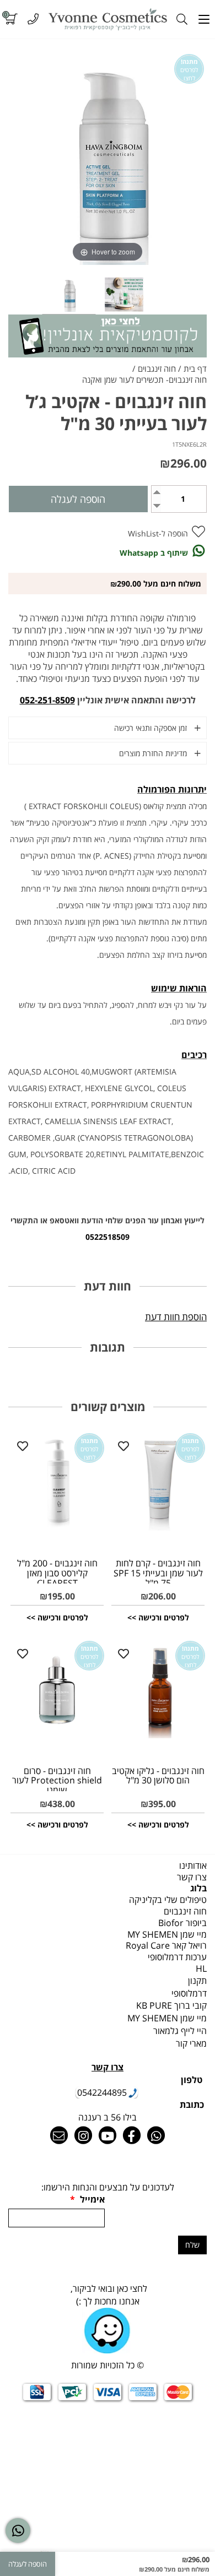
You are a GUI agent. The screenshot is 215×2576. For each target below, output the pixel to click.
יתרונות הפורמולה (172, 789)
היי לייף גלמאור (180, 2031)
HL (201, 1968)
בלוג (198, 1888)
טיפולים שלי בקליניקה (168, 1900)
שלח (192, 2245)
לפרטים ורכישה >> (158, 1617)
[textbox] (108, 1994)
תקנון (197, 1981)
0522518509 (108, 1237)
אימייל (87, 2199)
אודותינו (193, 1865)
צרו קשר (192, 1877)
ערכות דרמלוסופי (177, 1957)
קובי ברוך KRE (171, 2005)
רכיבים (194, 1055)
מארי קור (191, 2043)
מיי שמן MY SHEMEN (167, 1934)
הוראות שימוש (179, 988)
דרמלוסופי (189, 1993)
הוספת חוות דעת (176, 1317)
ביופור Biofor (182, 1923)
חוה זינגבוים (185, 1911)
